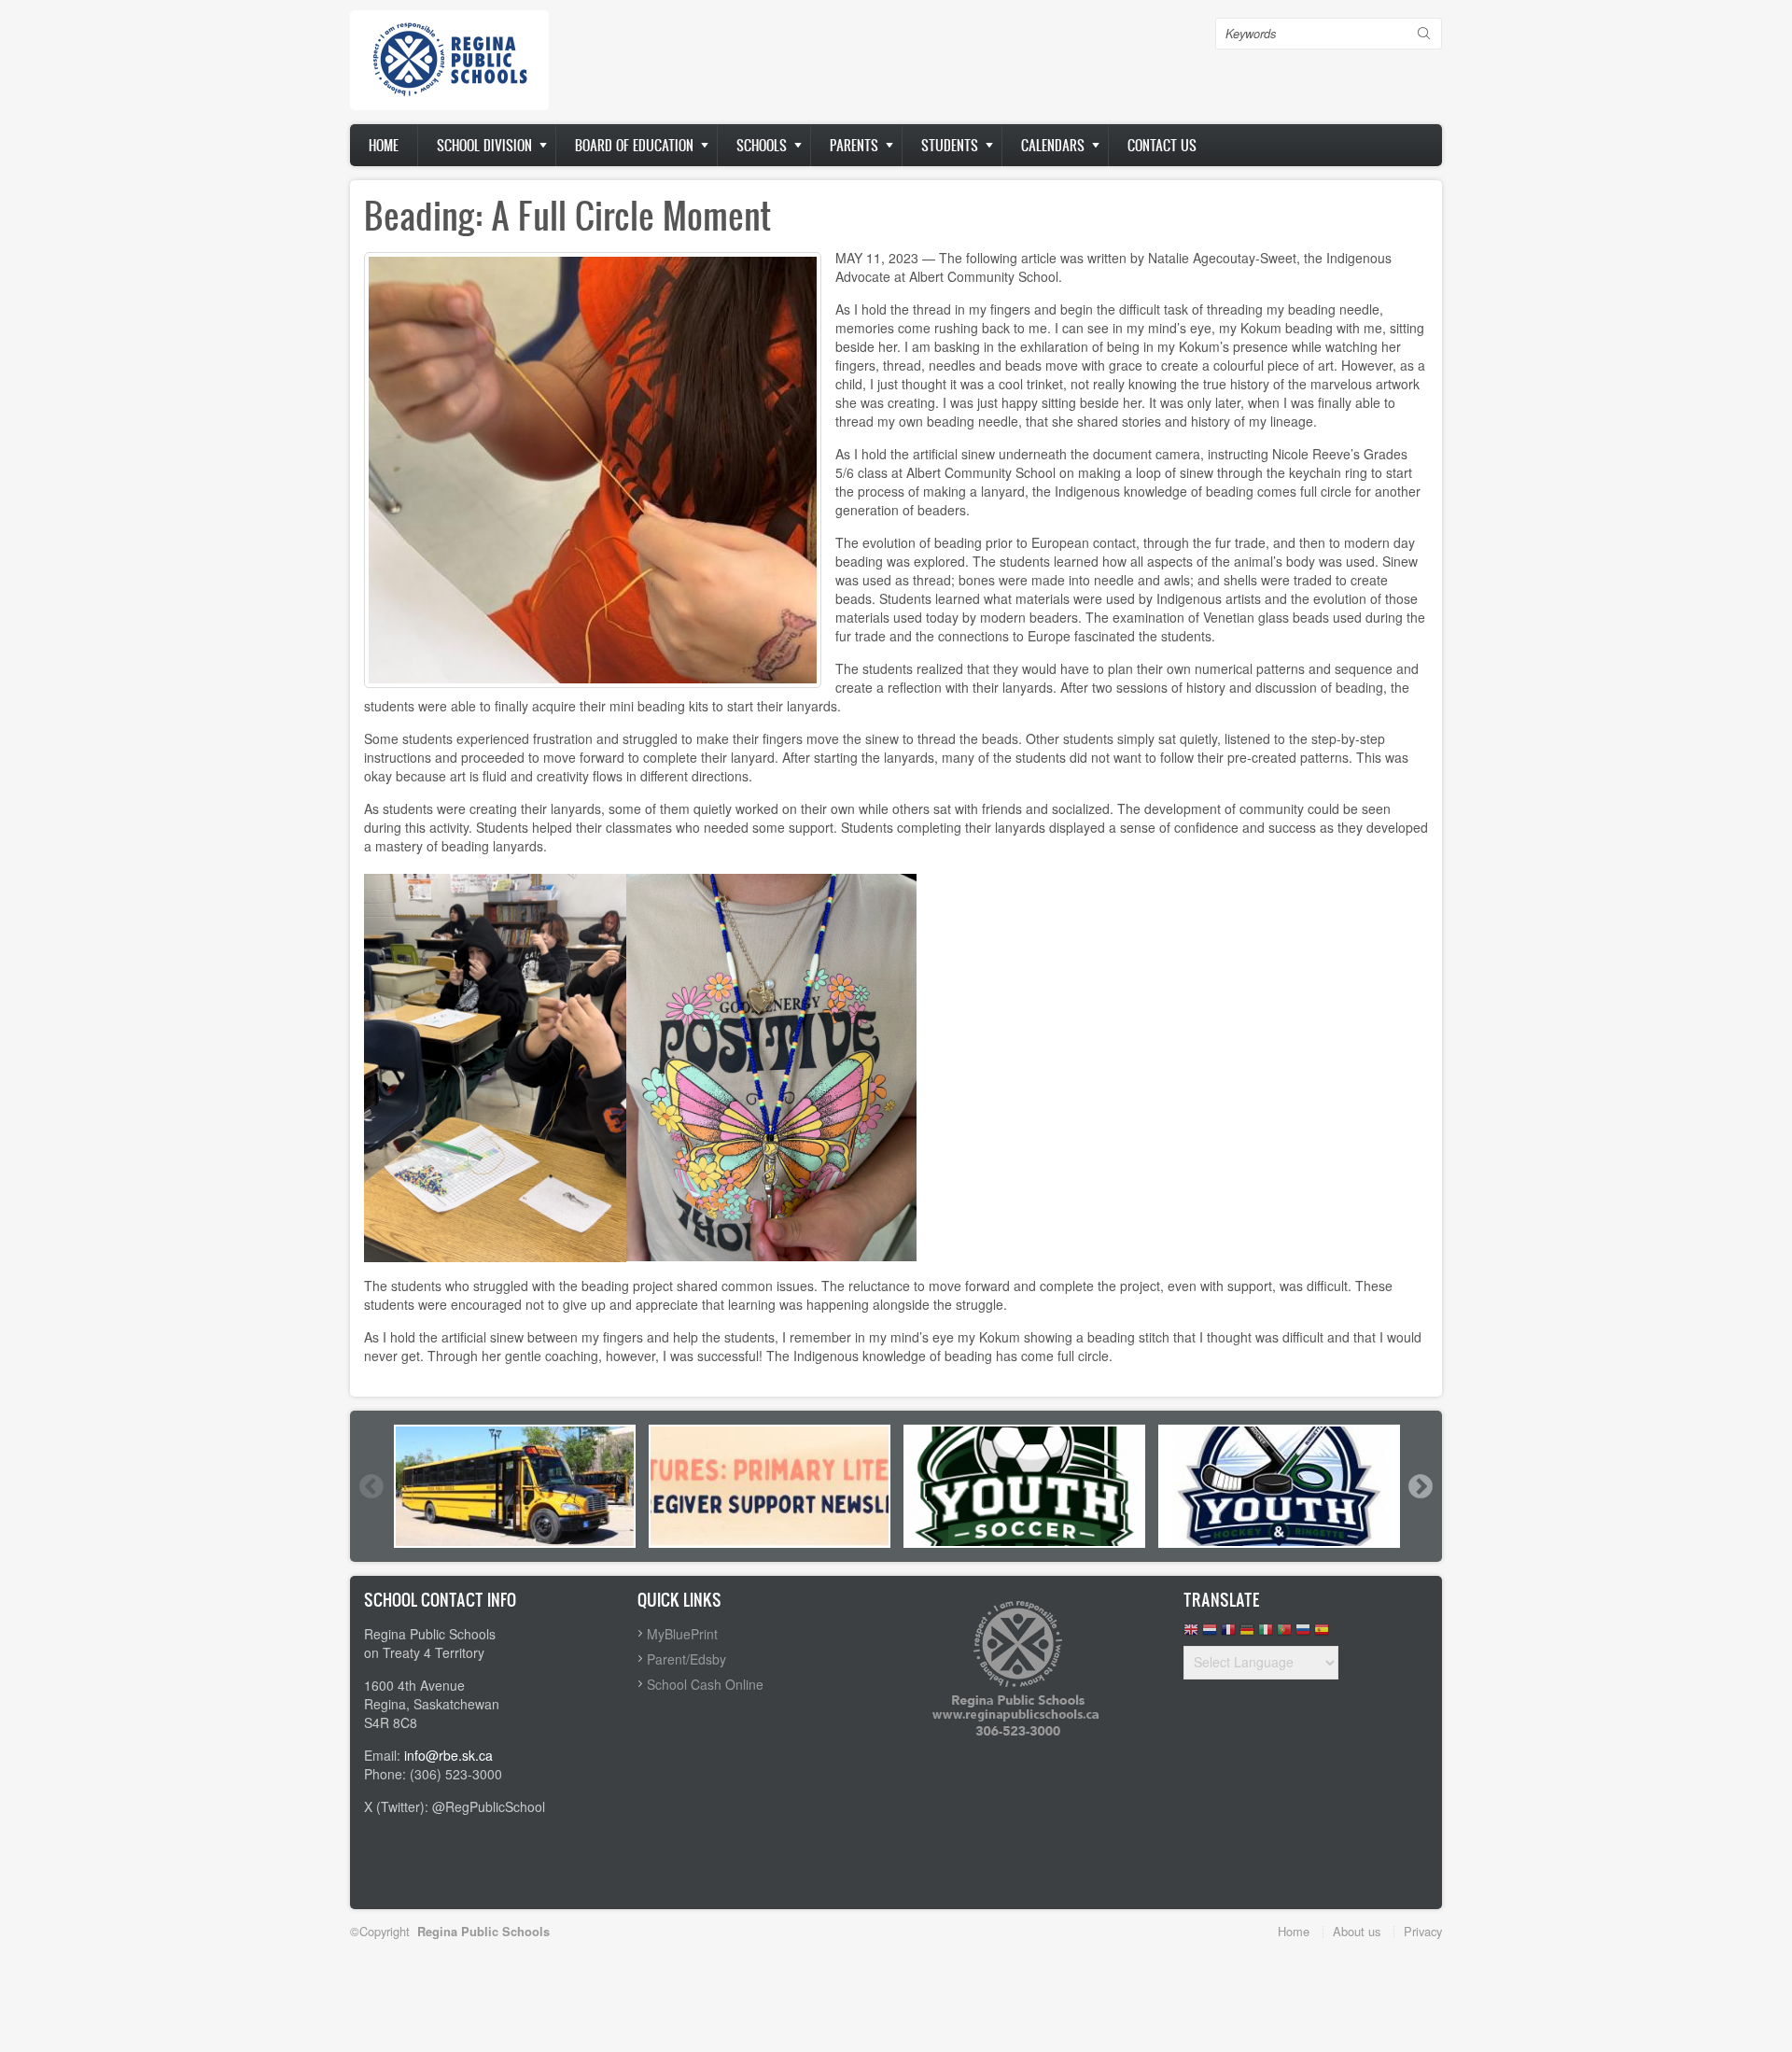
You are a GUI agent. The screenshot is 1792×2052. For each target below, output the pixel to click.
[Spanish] (1322, 1634)
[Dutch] (1210, 1634)
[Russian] (1303, 1634)
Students (950, 145)
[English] (1191, 1634)
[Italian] (1266, 1634)
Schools (762, 145)
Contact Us (1162, 145)
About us (1357, 1931)
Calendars (1053, 145)
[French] (1228, 1634)
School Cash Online (705, 1684)
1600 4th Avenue (414, 1685)
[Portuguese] (1284, 1634)
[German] (1247, 1634)
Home (384, 145)
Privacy (1423, 1931)
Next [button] (1420, 1486)
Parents (854, 145)
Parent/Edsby (686, 1659)
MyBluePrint (682, 1634)
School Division (484, 145)
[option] (515, 1486)
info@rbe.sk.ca (448, 1755)
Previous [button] (371, 1486)
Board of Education (634, 145)
